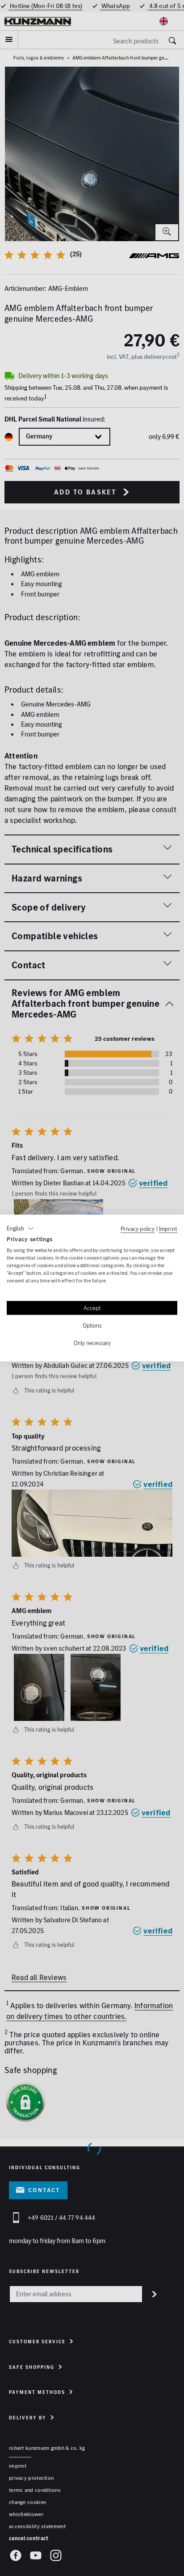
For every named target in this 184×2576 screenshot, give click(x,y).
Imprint (168, 1228)
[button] (20, 1228)
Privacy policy (138, 1228)
